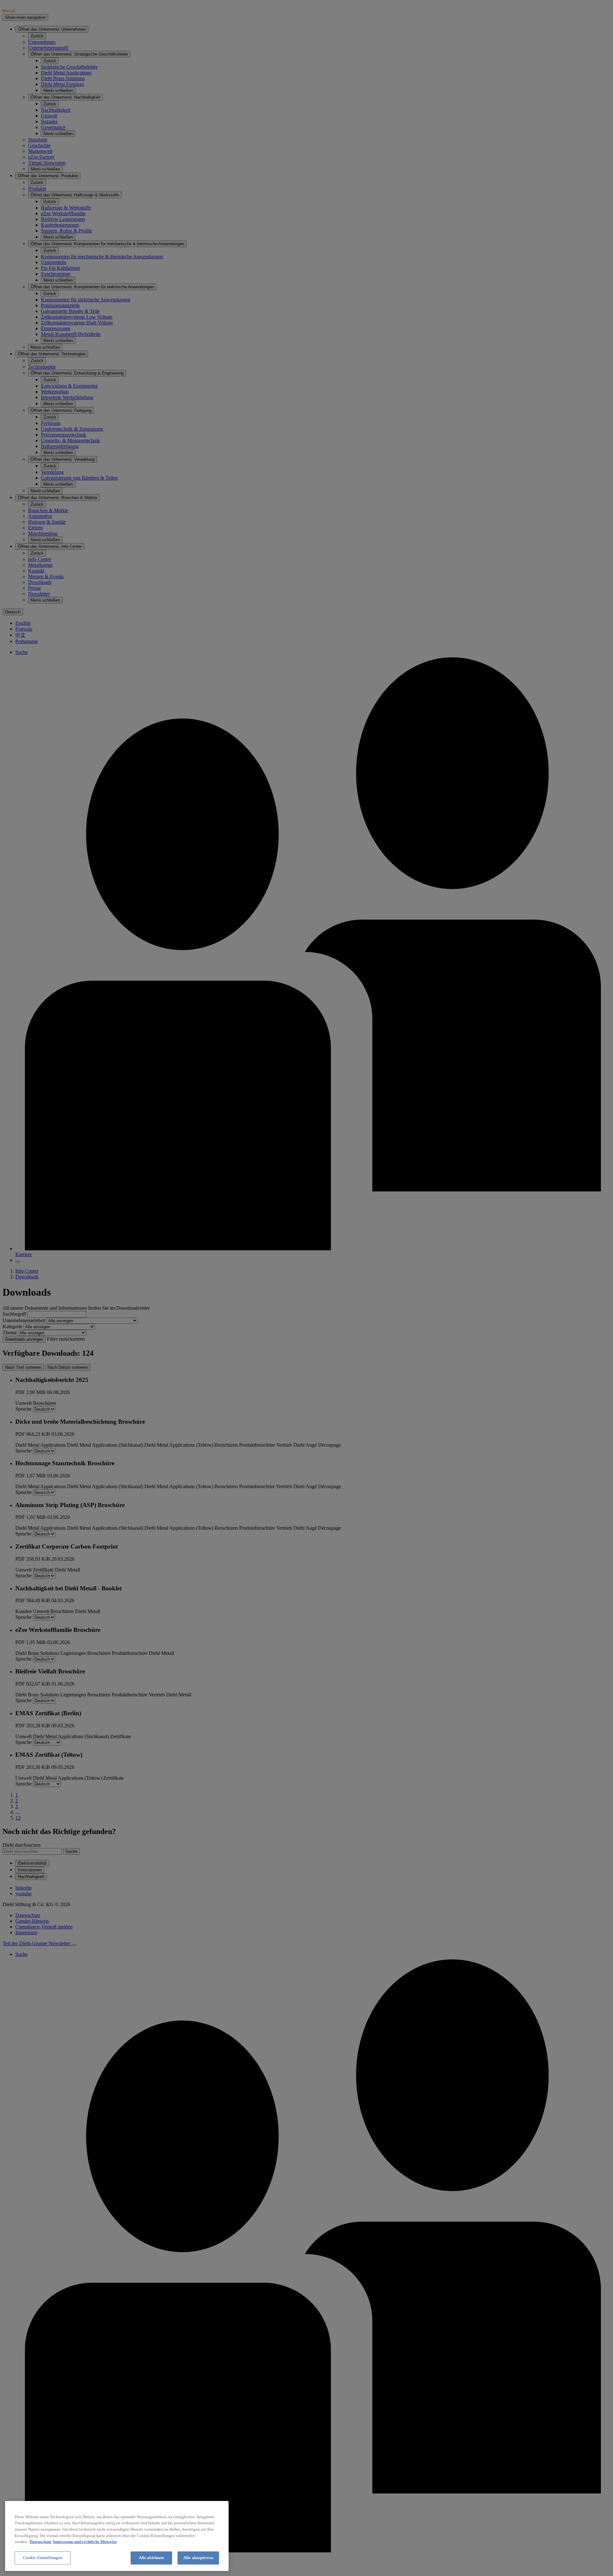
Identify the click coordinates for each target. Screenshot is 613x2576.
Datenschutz (41, 2542)
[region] (117, 2536)
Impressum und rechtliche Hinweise (85, 2542)
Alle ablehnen (151, 2558)
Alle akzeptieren (198, 2558)
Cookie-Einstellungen (43, 2558)
